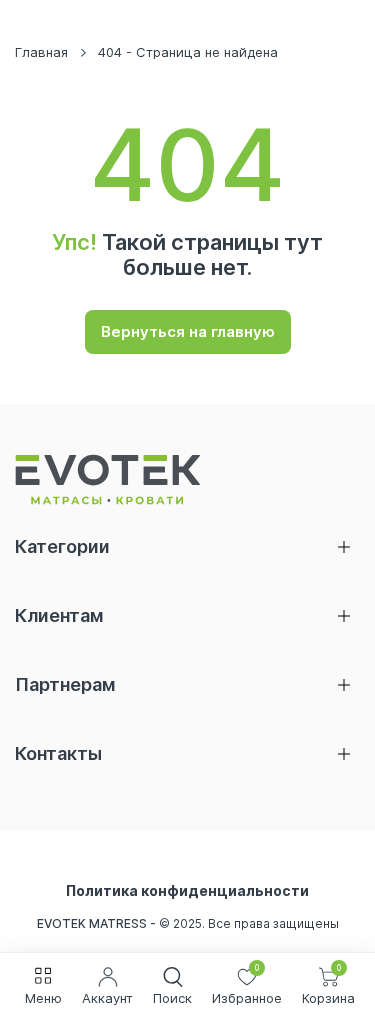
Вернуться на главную (188, 331)
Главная (41, 52)
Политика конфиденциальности (187, 891)
